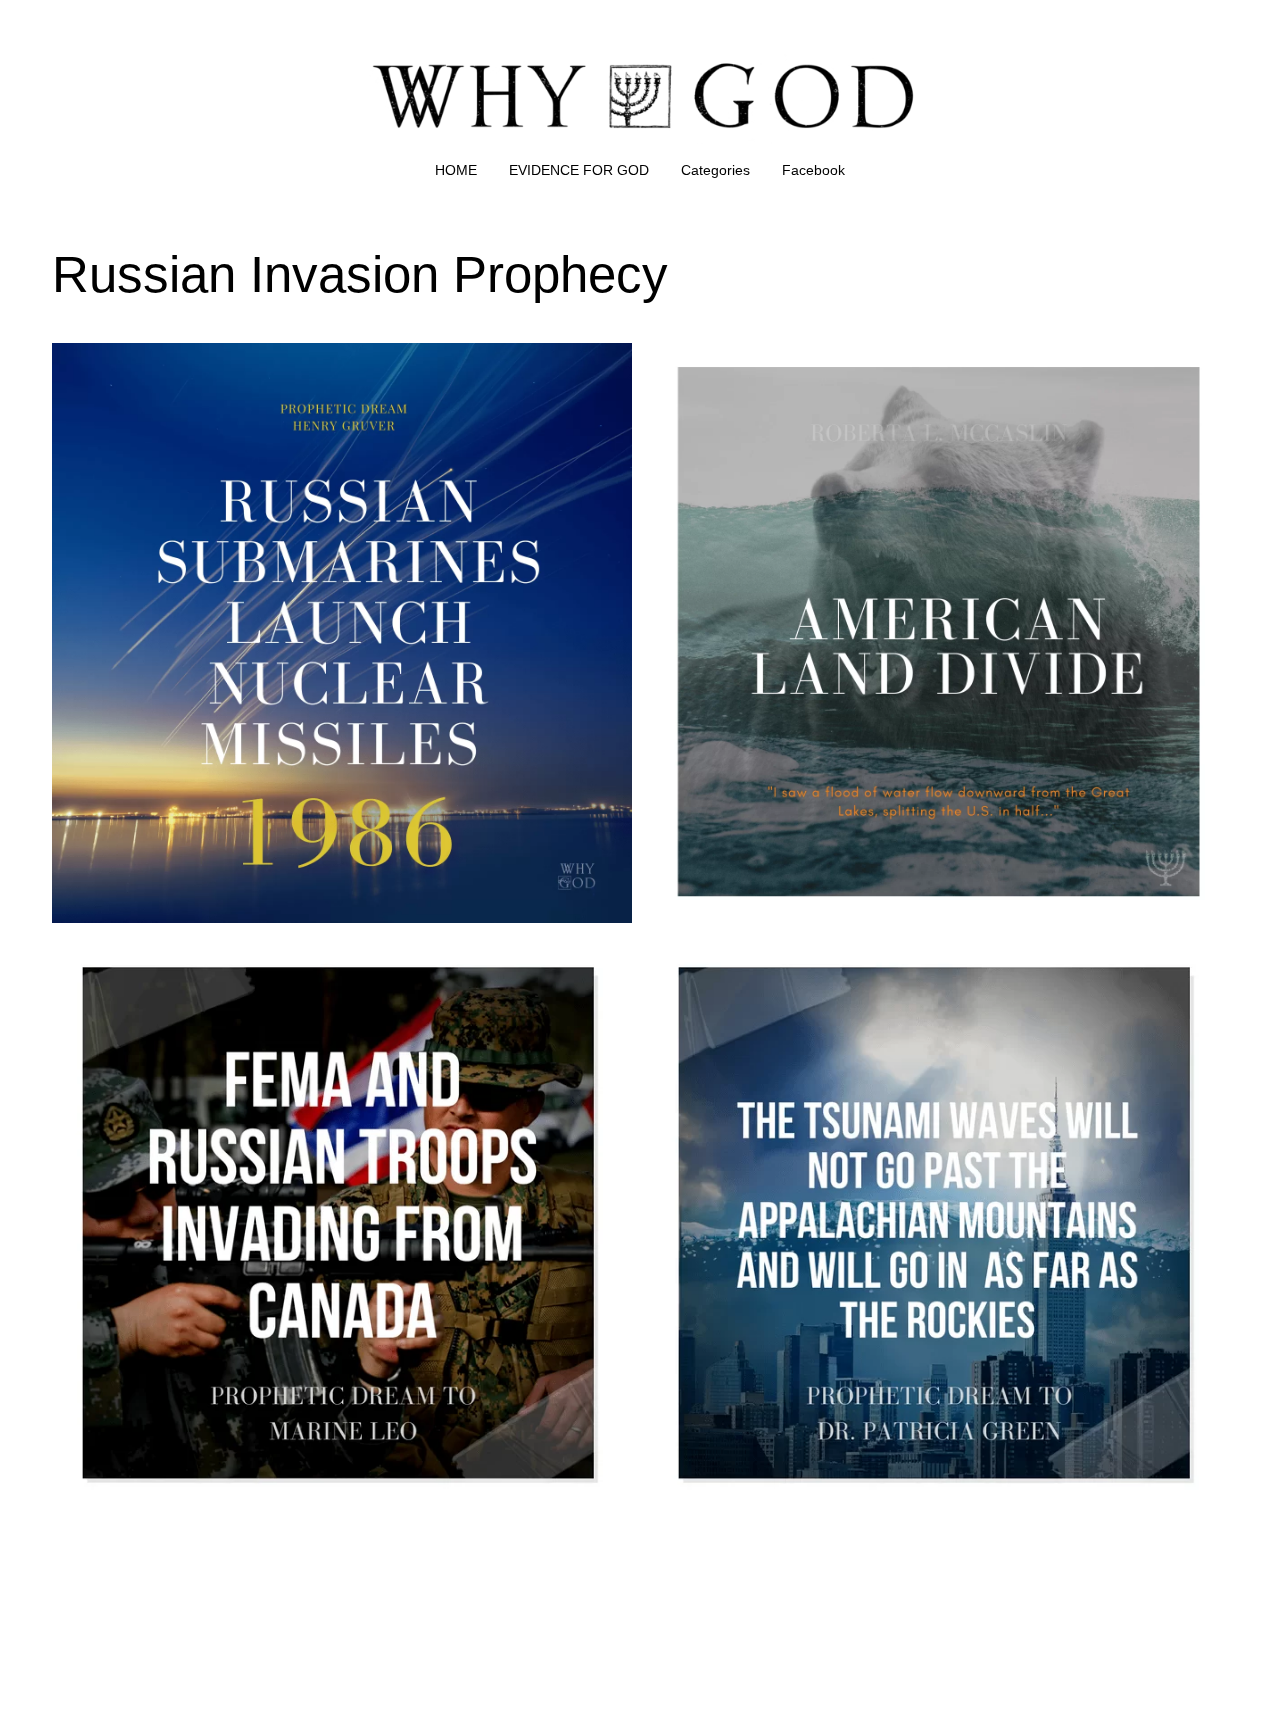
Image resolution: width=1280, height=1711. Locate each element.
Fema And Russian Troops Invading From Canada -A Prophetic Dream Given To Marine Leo (335, 962)
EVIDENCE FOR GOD (579, 170)
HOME (456, 170)
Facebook (813, 170)
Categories (715, 170)
